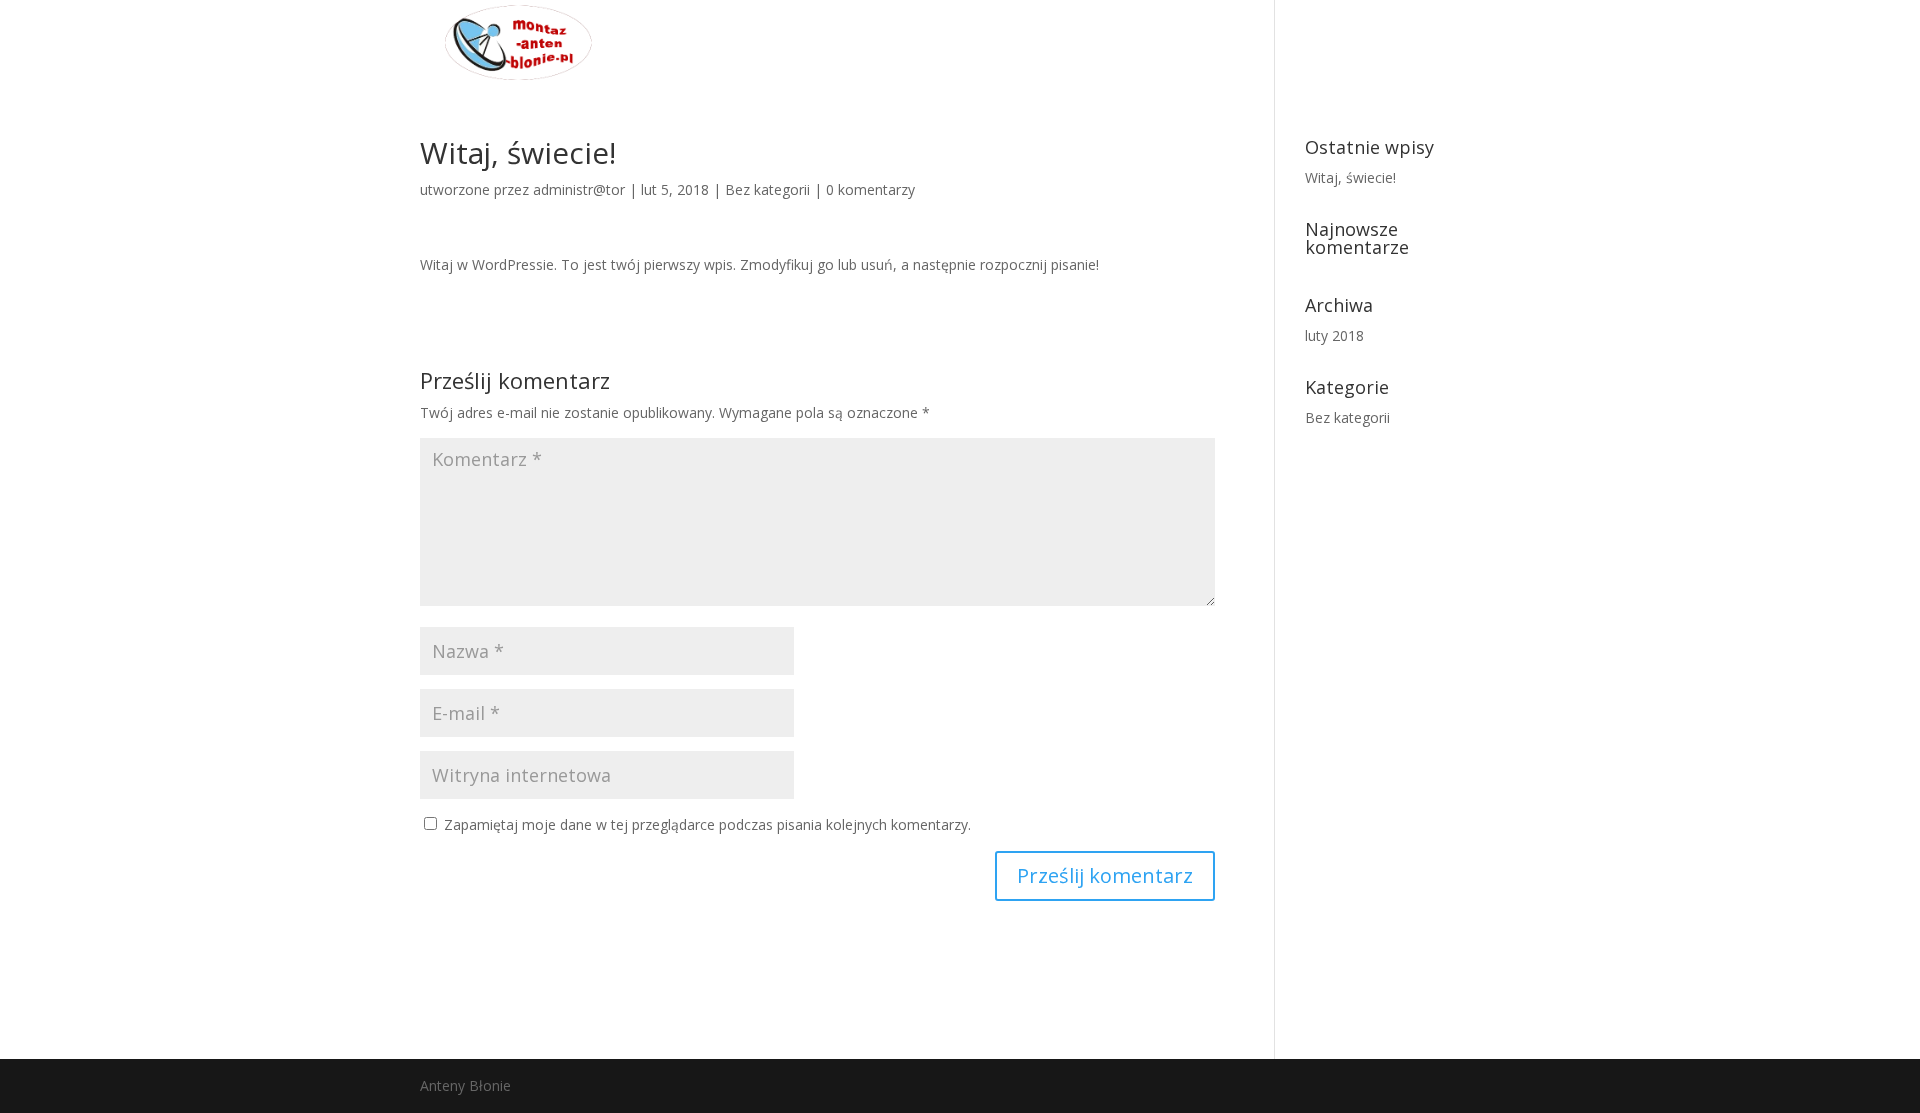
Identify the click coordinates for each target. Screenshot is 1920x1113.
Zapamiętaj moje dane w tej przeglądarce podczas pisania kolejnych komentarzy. (707, 824)
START (1439, 40)
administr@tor (579, 189)
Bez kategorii (767, 189)
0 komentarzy (870, 189)
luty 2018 (1334, 335)
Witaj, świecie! (1350, 177)
